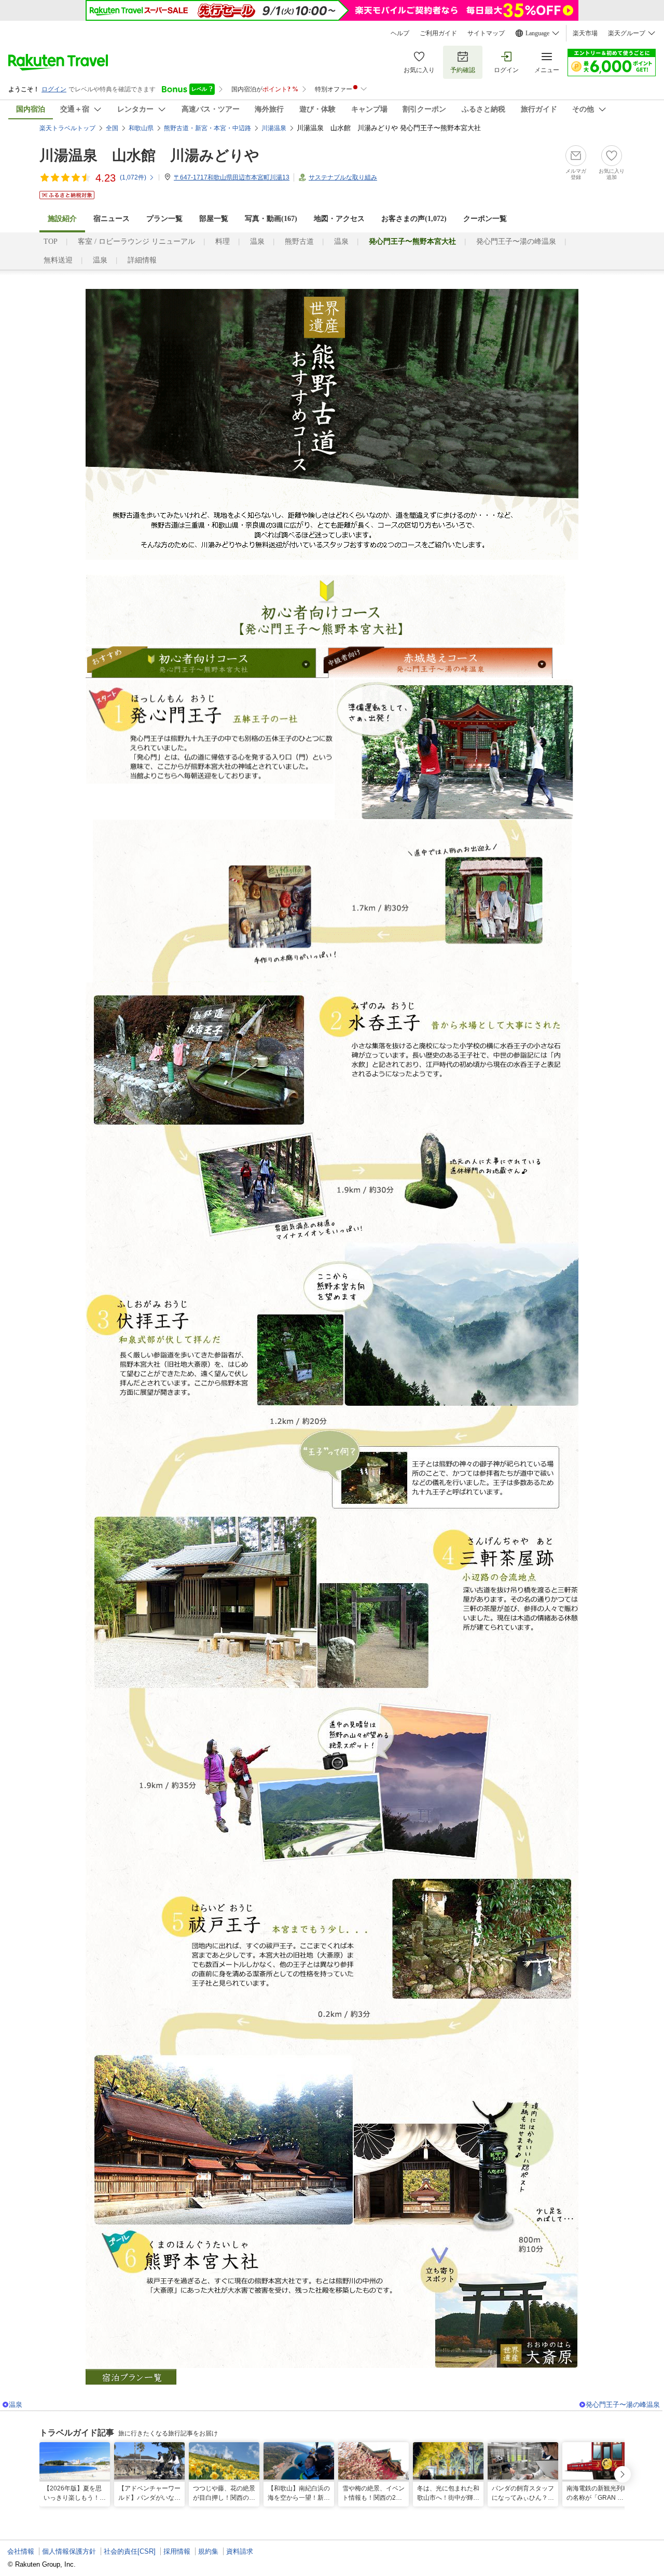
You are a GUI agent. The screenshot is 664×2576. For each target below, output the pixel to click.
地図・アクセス (339, 219)
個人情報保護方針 (69, 2551)
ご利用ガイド (438, 33)
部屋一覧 (214, 219)
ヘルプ (400, 33)
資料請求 (240, 2551)
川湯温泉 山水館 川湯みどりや (149, 155)
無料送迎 (58, 260)
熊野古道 (299, 241)
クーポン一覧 (485, 219)
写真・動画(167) (271, 219)
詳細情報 (142, 260)
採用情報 (177, 2551)
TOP (51, 241)
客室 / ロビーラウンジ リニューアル (136, 241)
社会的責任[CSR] (130, 2551)
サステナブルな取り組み (343, 177)
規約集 (208, 2551)
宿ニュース (112, 219)
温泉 (257, 241)
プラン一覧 (164, 219)
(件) (133, 177)
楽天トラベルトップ (67, 128)
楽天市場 (585, 33)
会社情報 (21, 2551)
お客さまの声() (414, 219)
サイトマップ (486, 33)
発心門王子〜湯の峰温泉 (516, 241)
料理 (223, 241)
